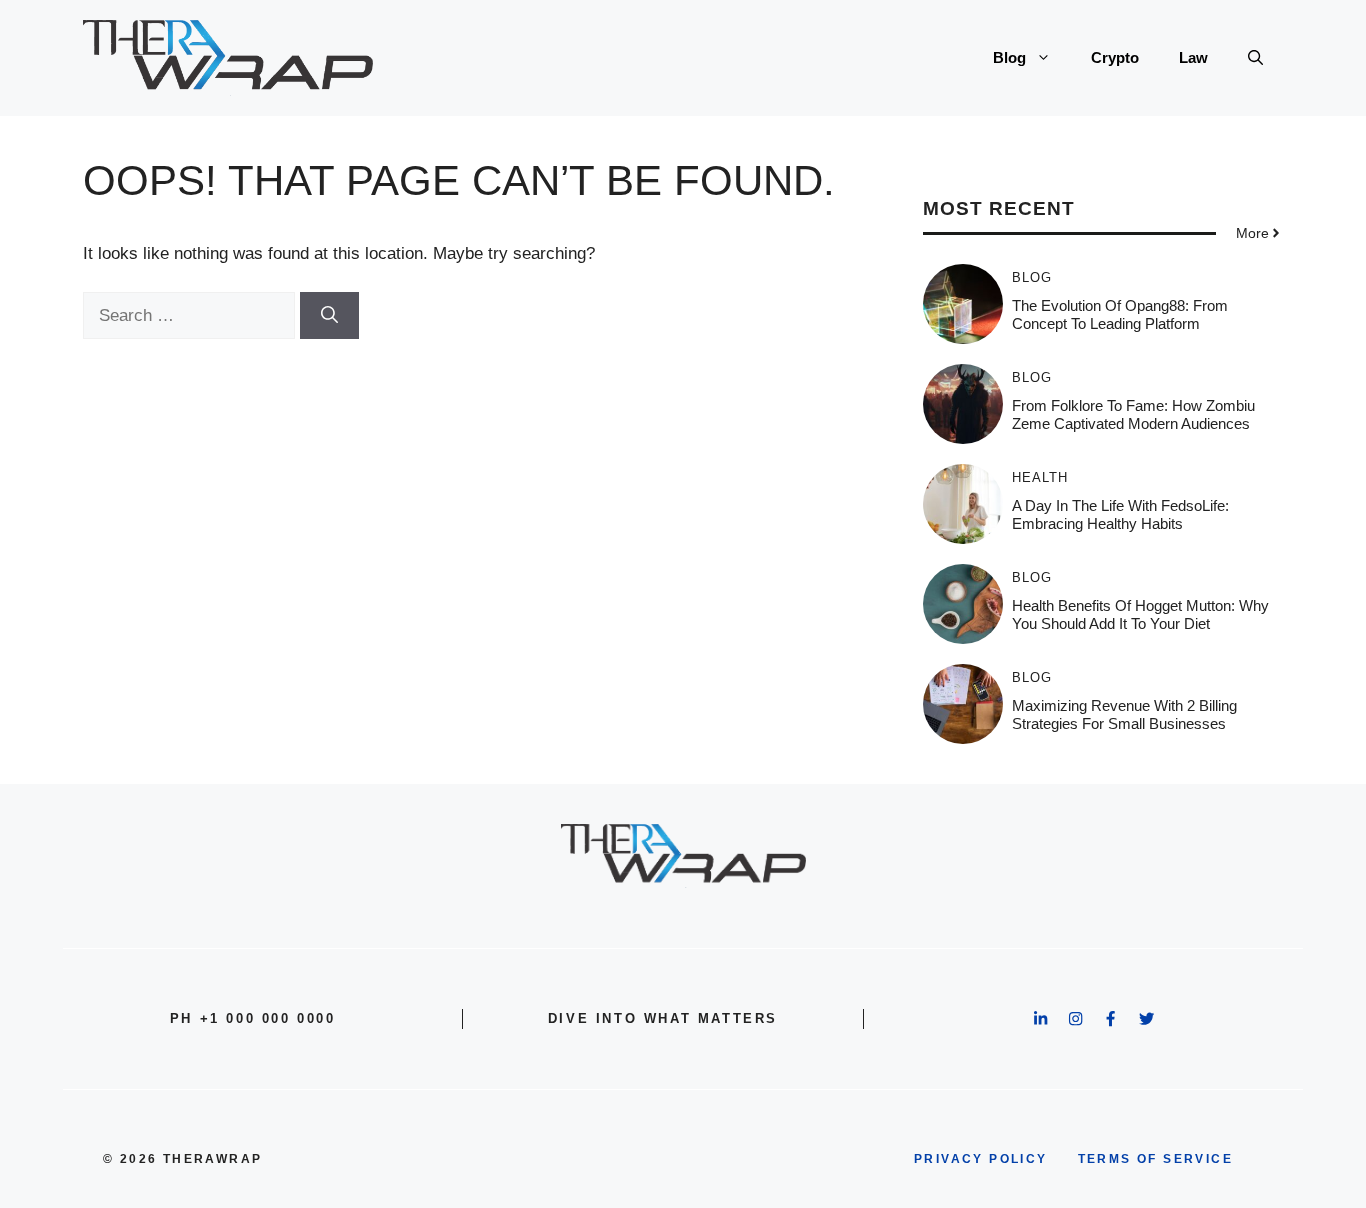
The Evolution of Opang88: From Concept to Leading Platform (1120, 314)
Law (1193, 57)
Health (1040, 477)
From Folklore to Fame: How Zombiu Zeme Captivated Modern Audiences (1133, 414)
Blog (1009, 57)
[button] (1255, 58)
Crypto (1115, 57)
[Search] (329, 316)
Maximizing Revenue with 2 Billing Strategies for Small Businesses (1124, 714)
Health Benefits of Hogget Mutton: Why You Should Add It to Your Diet (1140, 614)
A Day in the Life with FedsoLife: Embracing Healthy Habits (1120, 514)
